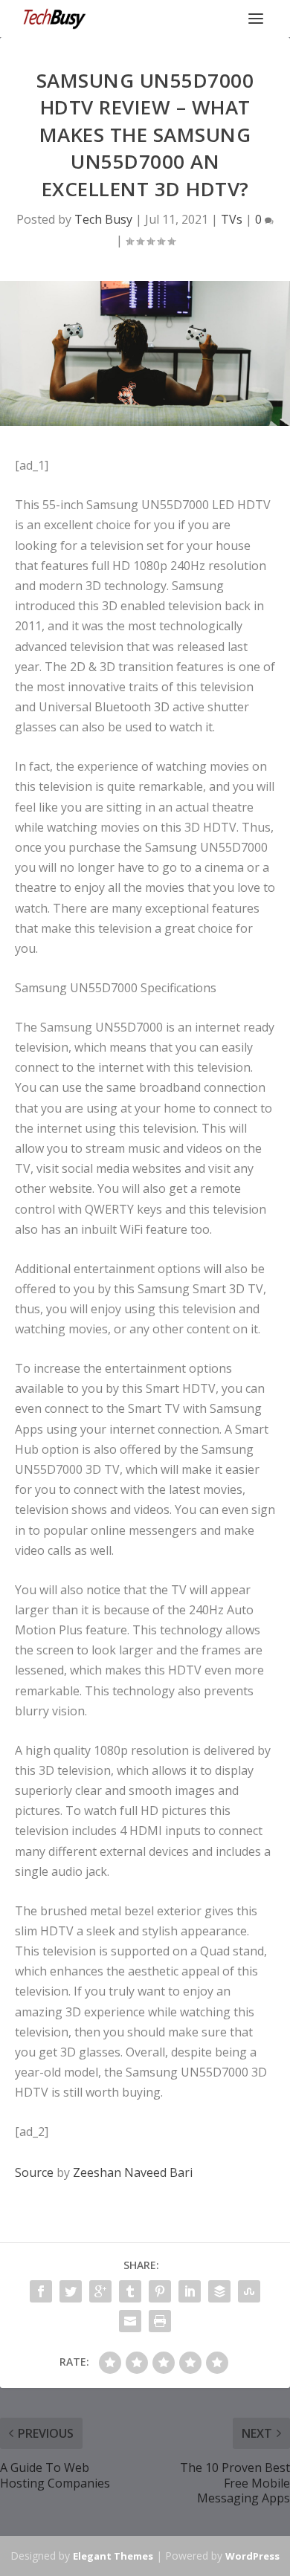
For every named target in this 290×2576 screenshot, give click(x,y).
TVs (232, 219)
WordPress (252, 2556)
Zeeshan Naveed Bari (133, 2172)
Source (34, 2172)
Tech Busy (103, 219)
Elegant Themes (113, 2556)
